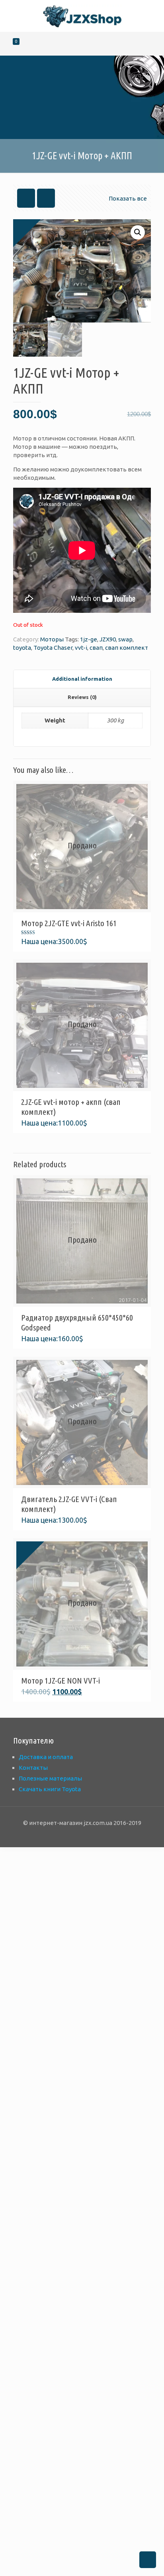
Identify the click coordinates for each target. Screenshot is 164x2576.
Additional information (82, 679)
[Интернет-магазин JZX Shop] (82, 16)
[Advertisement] (82, 2211)
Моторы (52, 639)
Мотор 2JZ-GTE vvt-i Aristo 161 (69, 923)
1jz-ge (89, 639)
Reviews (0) (82, 697)
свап (96, 648)
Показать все (128, 198)
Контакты (33, 1768)
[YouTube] (82, 1835)
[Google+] (71, 1835)
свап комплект (127, 648)
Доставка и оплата (46, 1757)
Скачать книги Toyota (50, 1789)
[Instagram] (93, 1835)
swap (125, 639)
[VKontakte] (104, 1835)
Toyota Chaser (53, 648)
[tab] (82, 679)
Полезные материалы (50, 1778)
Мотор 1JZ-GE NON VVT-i (61, 1680)
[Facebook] (61, 1835)
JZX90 (108, 639)
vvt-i (81, 648)
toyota (22, 648)
